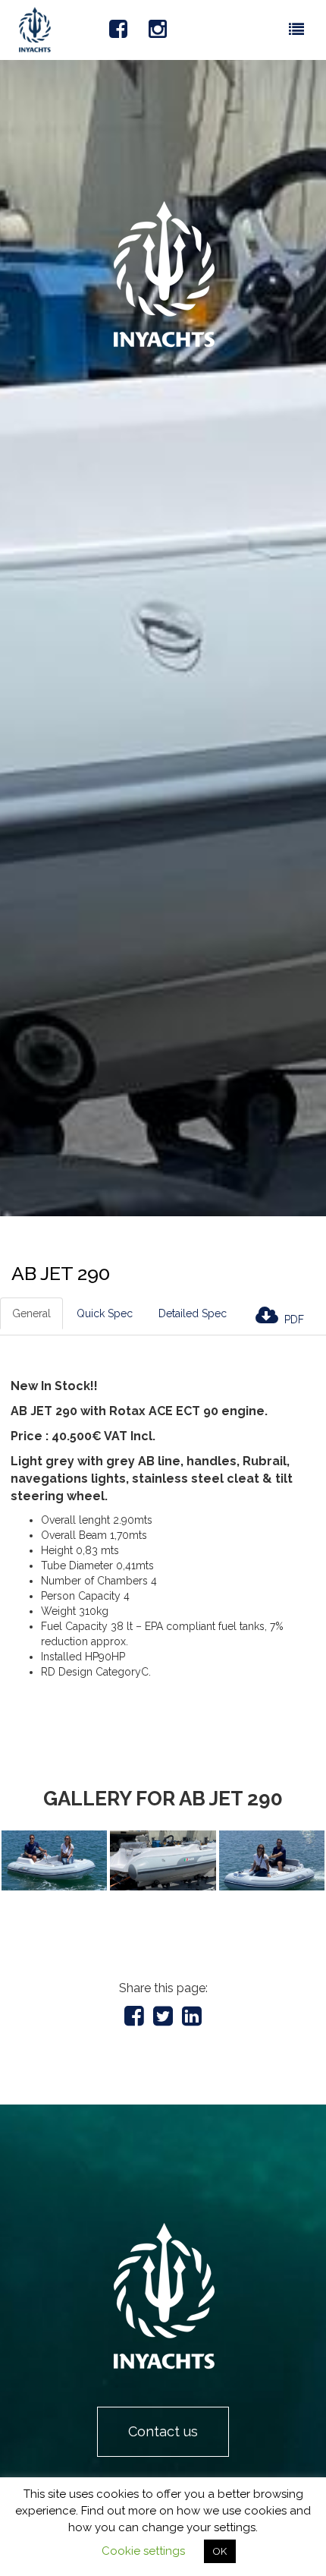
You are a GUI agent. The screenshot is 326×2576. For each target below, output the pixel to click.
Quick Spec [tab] (105, 1313)
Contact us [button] (163, 2431)
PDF (293, 1320)
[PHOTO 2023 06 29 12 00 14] (163, 1860)
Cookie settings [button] (143, 2551)
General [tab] (31, 1313)
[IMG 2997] (272, 1860)
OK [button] (220, 2551)
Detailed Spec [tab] (193, 1313)
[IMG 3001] (54, 1860)
